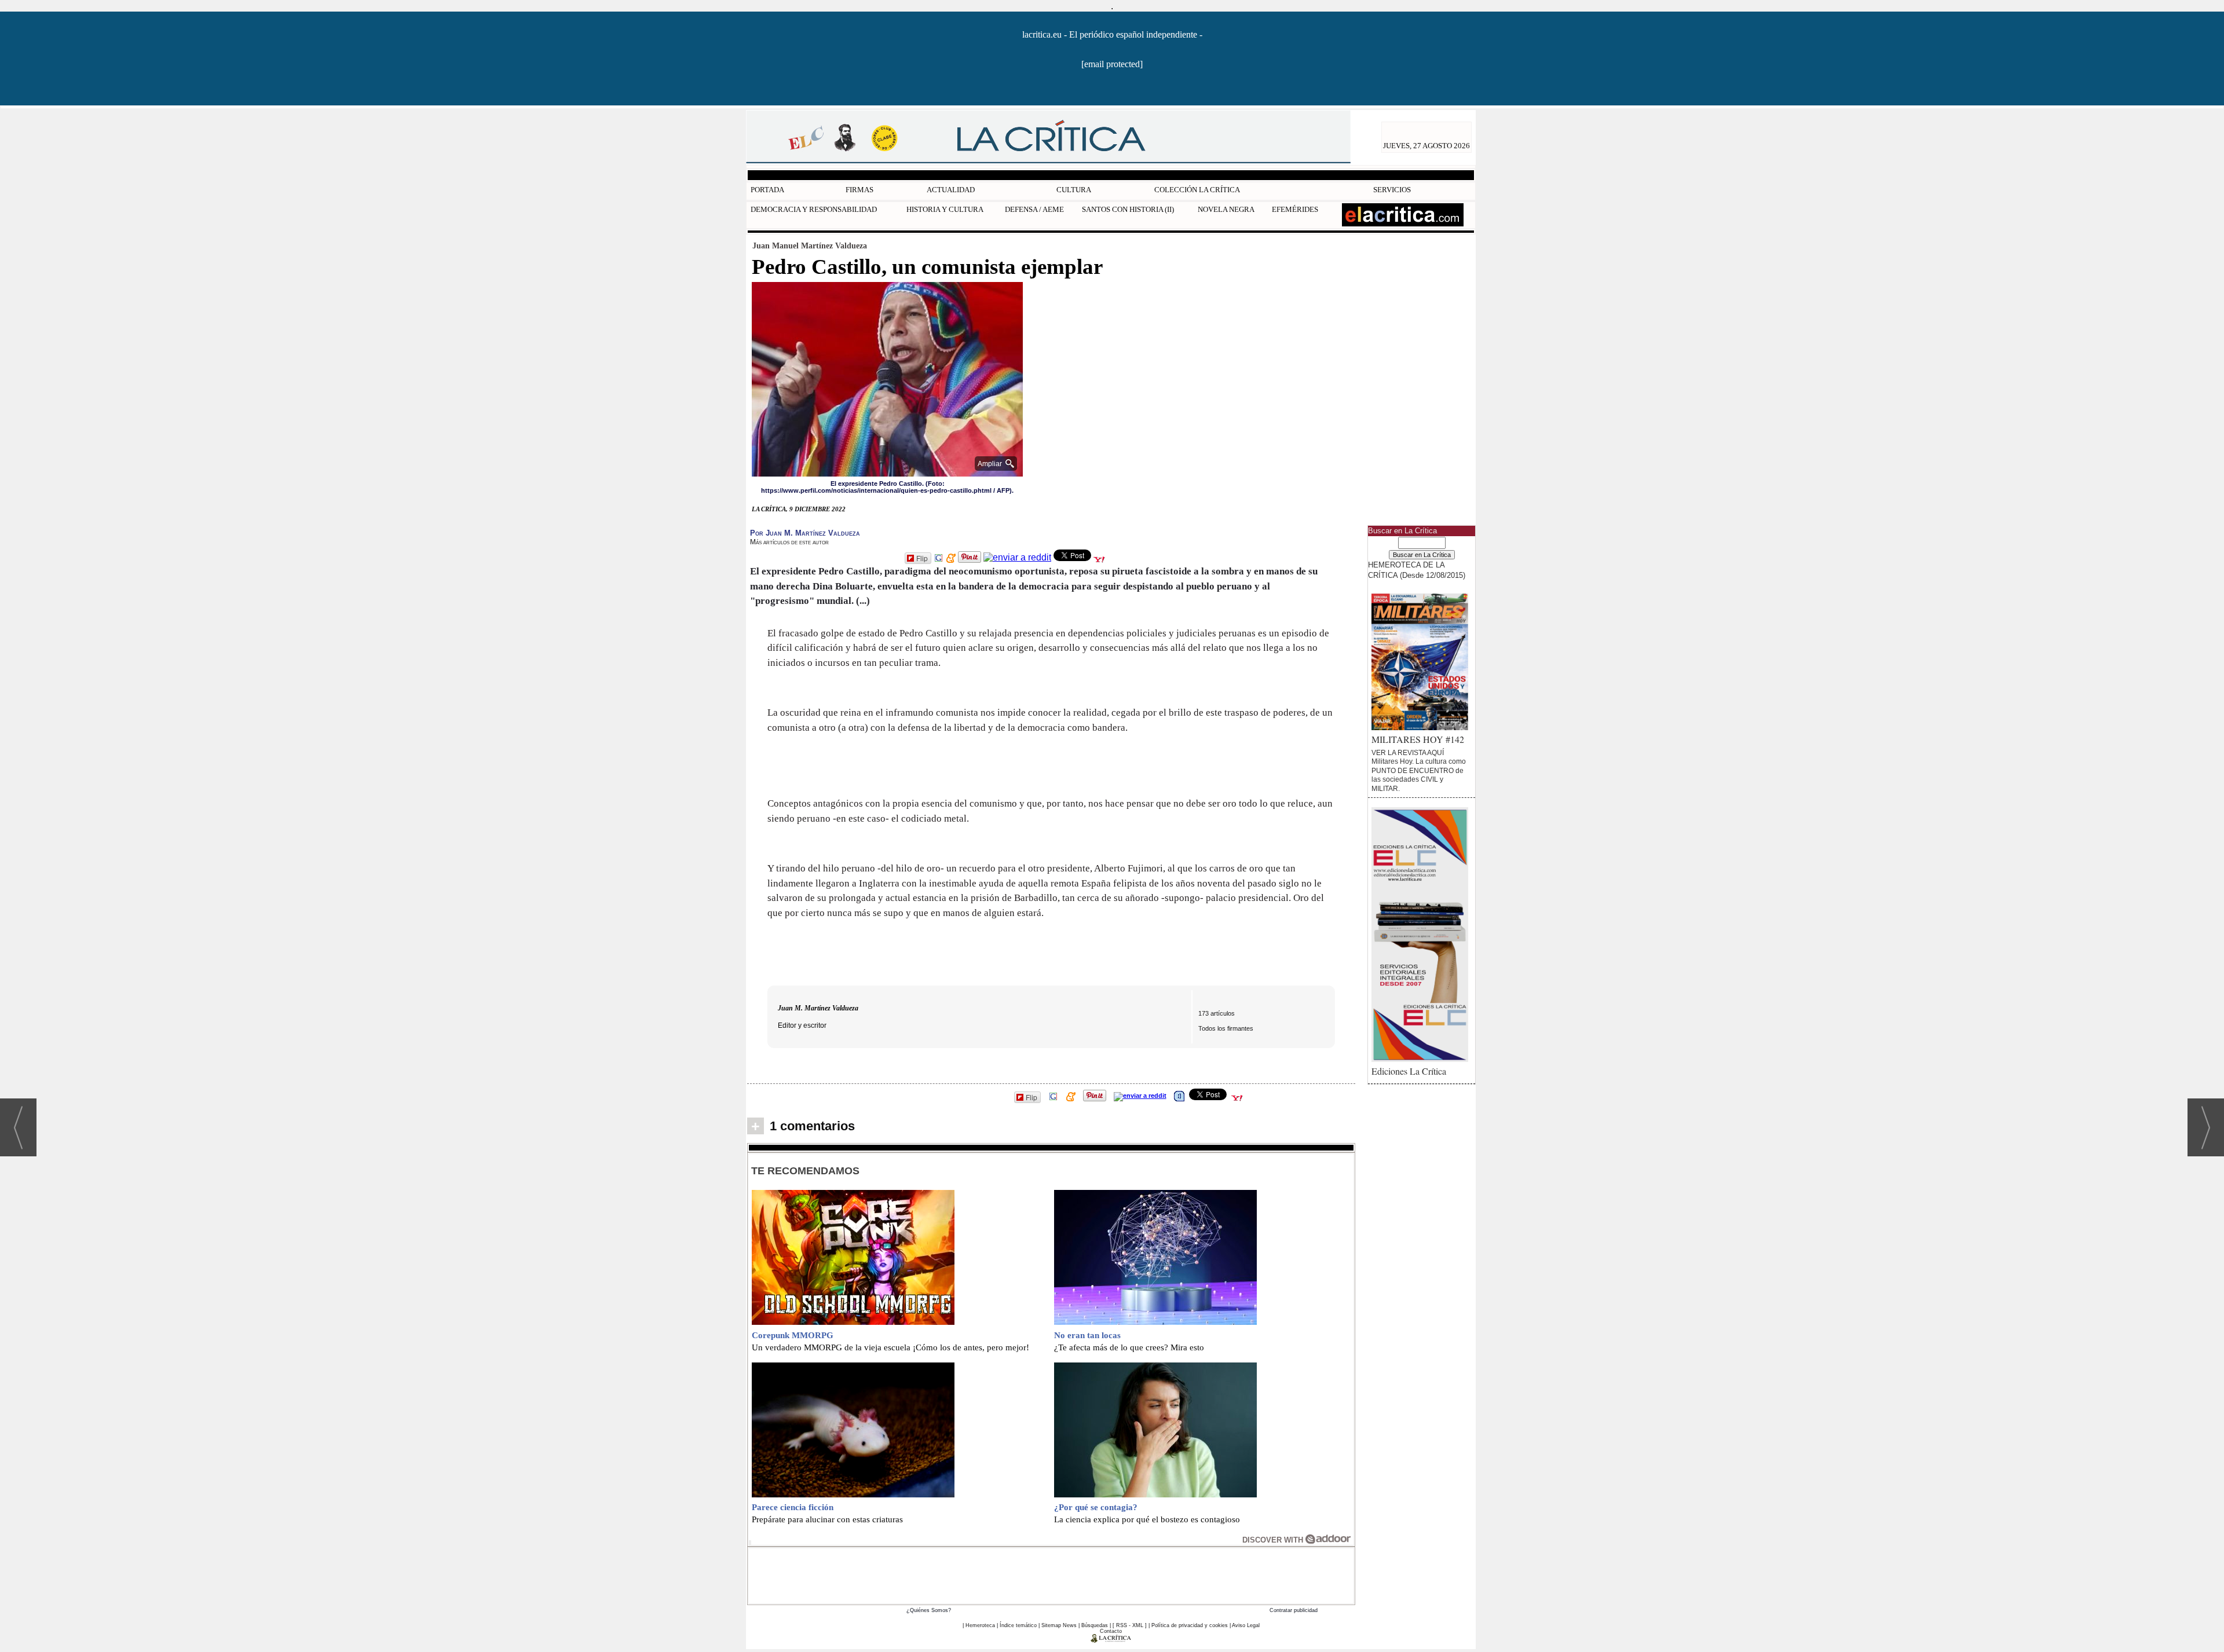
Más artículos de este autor (789, 542)
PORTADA (767, 190)
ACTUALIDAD (951, 190)
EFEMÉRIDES (1295, 209)
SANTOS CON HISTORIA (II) (1128, 209)
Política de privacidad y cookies (1190, 1625)
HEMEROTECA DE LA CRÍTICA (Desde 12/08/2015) (1417, 570)
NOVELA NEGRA (1226, 209)
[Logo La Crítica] (1111, 1640)
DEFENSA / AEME (1034, 209)
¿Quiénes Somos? (929, 1610)
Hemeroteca (980, 1625)
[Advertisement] (1051, 1574)
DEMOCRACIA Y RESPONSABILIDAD (814, 209)
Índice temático (1018, 1625)
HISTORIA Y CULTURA (945, 209)
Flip (922, 558)
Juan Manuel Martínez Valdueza (810, 246)
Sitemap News (1059, 1625)
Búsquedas (1095, 1625)
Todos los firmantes (1226, 1028)
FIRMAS (859, 190)
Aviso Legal (1246, 1625)
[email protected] (1112, 64)
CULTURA (1074, 190)
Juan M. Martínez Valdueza (818, 1008)
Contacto (1111, 1631)
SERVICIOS (1392, 190)
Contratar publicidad (1294, 1610)
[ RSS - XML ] (1130, 1625)
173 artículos (1217, 1013)
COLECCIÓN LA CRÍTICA (1197, 190)
